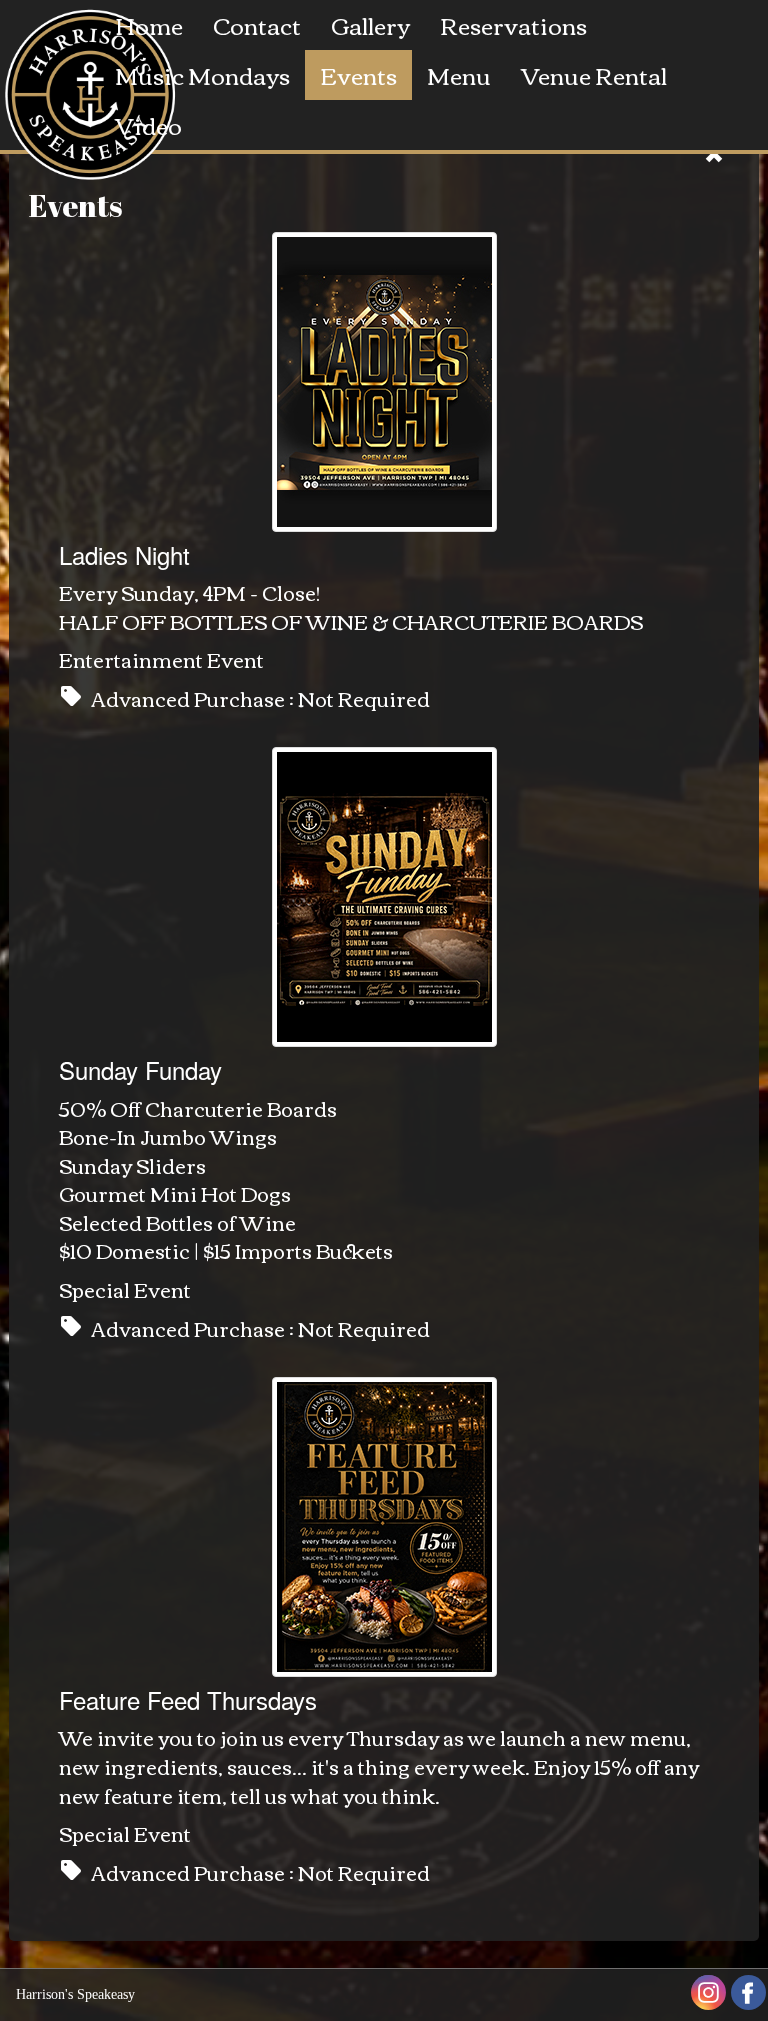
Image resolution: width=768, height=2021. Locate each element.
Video (148, 124)
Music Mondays (202, 74)
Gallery (370, 24)
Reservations (513, 24)
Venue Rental (594, 74)
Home (149, 24)
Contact (257, 24)
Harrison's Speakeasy (75, 1994)
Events (358, 74)
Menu (459, 74)
